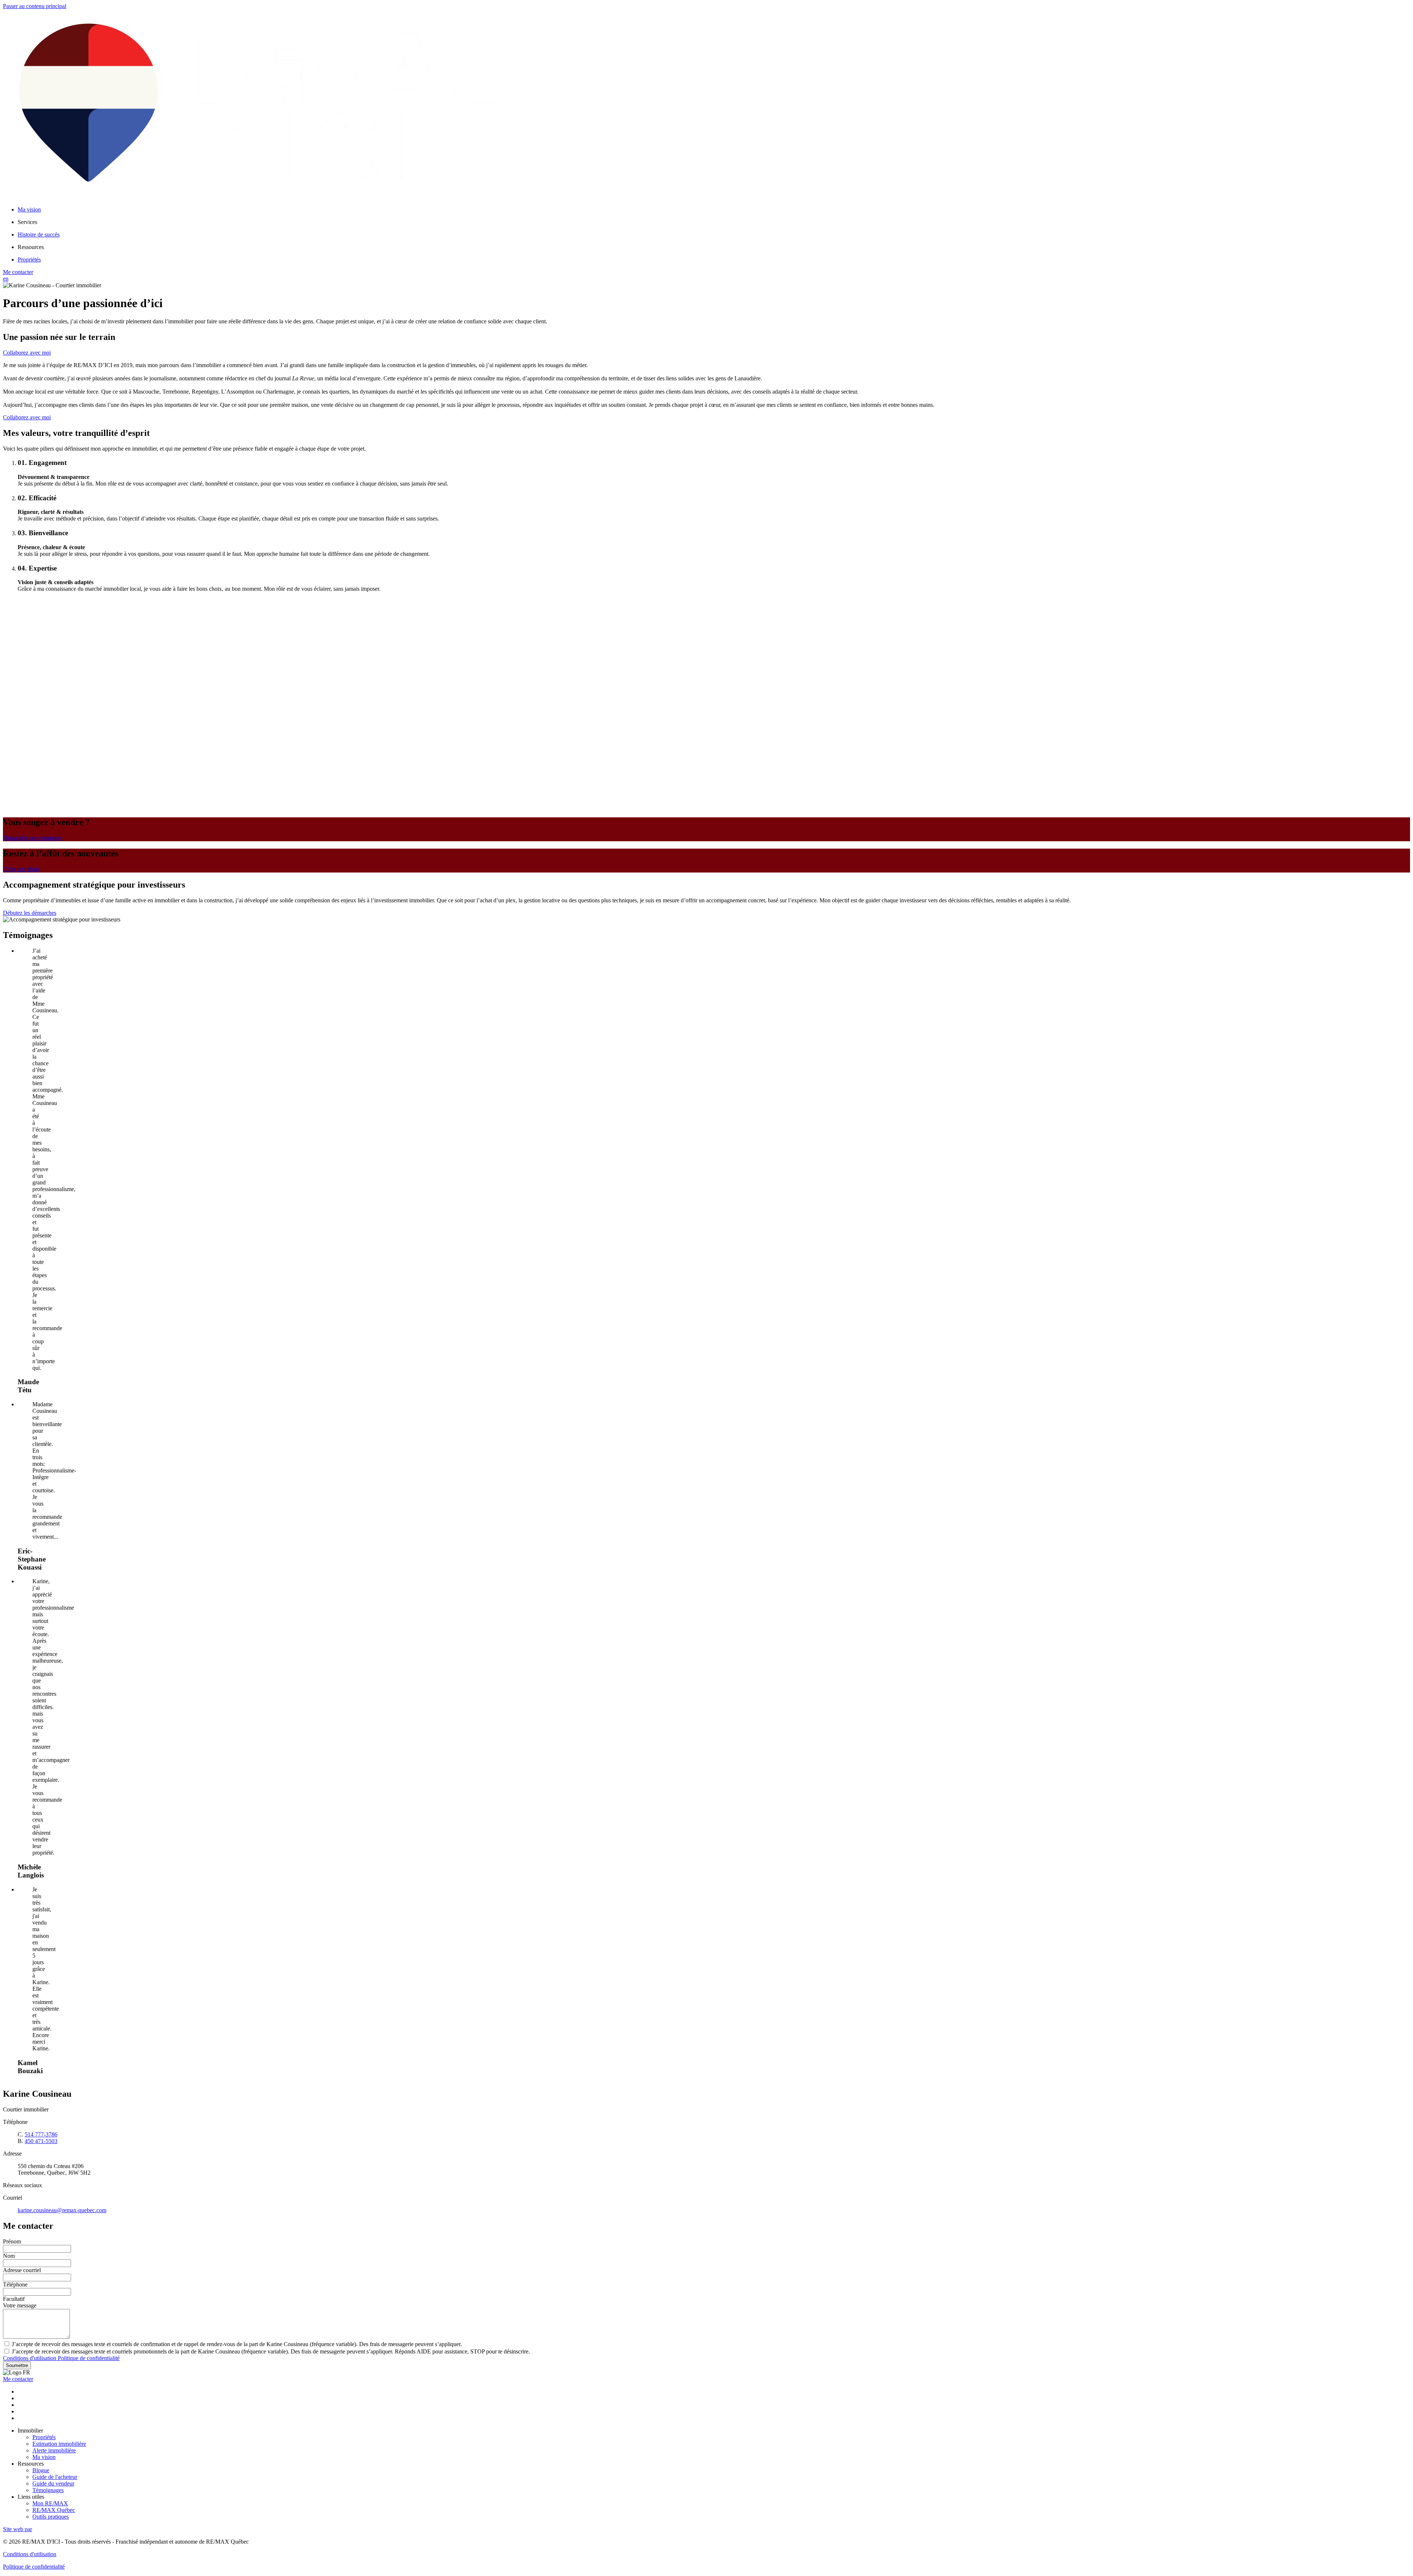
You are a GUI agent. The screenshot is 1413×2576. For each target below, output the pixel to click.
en (6, 279)
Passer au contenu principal (35, 6)
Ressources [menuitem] (31, 247)
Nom (9, 2256)
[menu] (714, 222)
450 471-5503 (41, 2141)
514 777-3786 (41, 2134)
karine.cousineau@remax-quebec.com (62, 2210)
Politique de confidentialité (89, 2358)
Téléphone (15, 2284)
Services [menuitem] (27, 222)
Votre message (20, 2305)
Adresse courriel (22, 2270)
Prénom (12, 2241)
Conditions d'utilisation (30, 2358)
